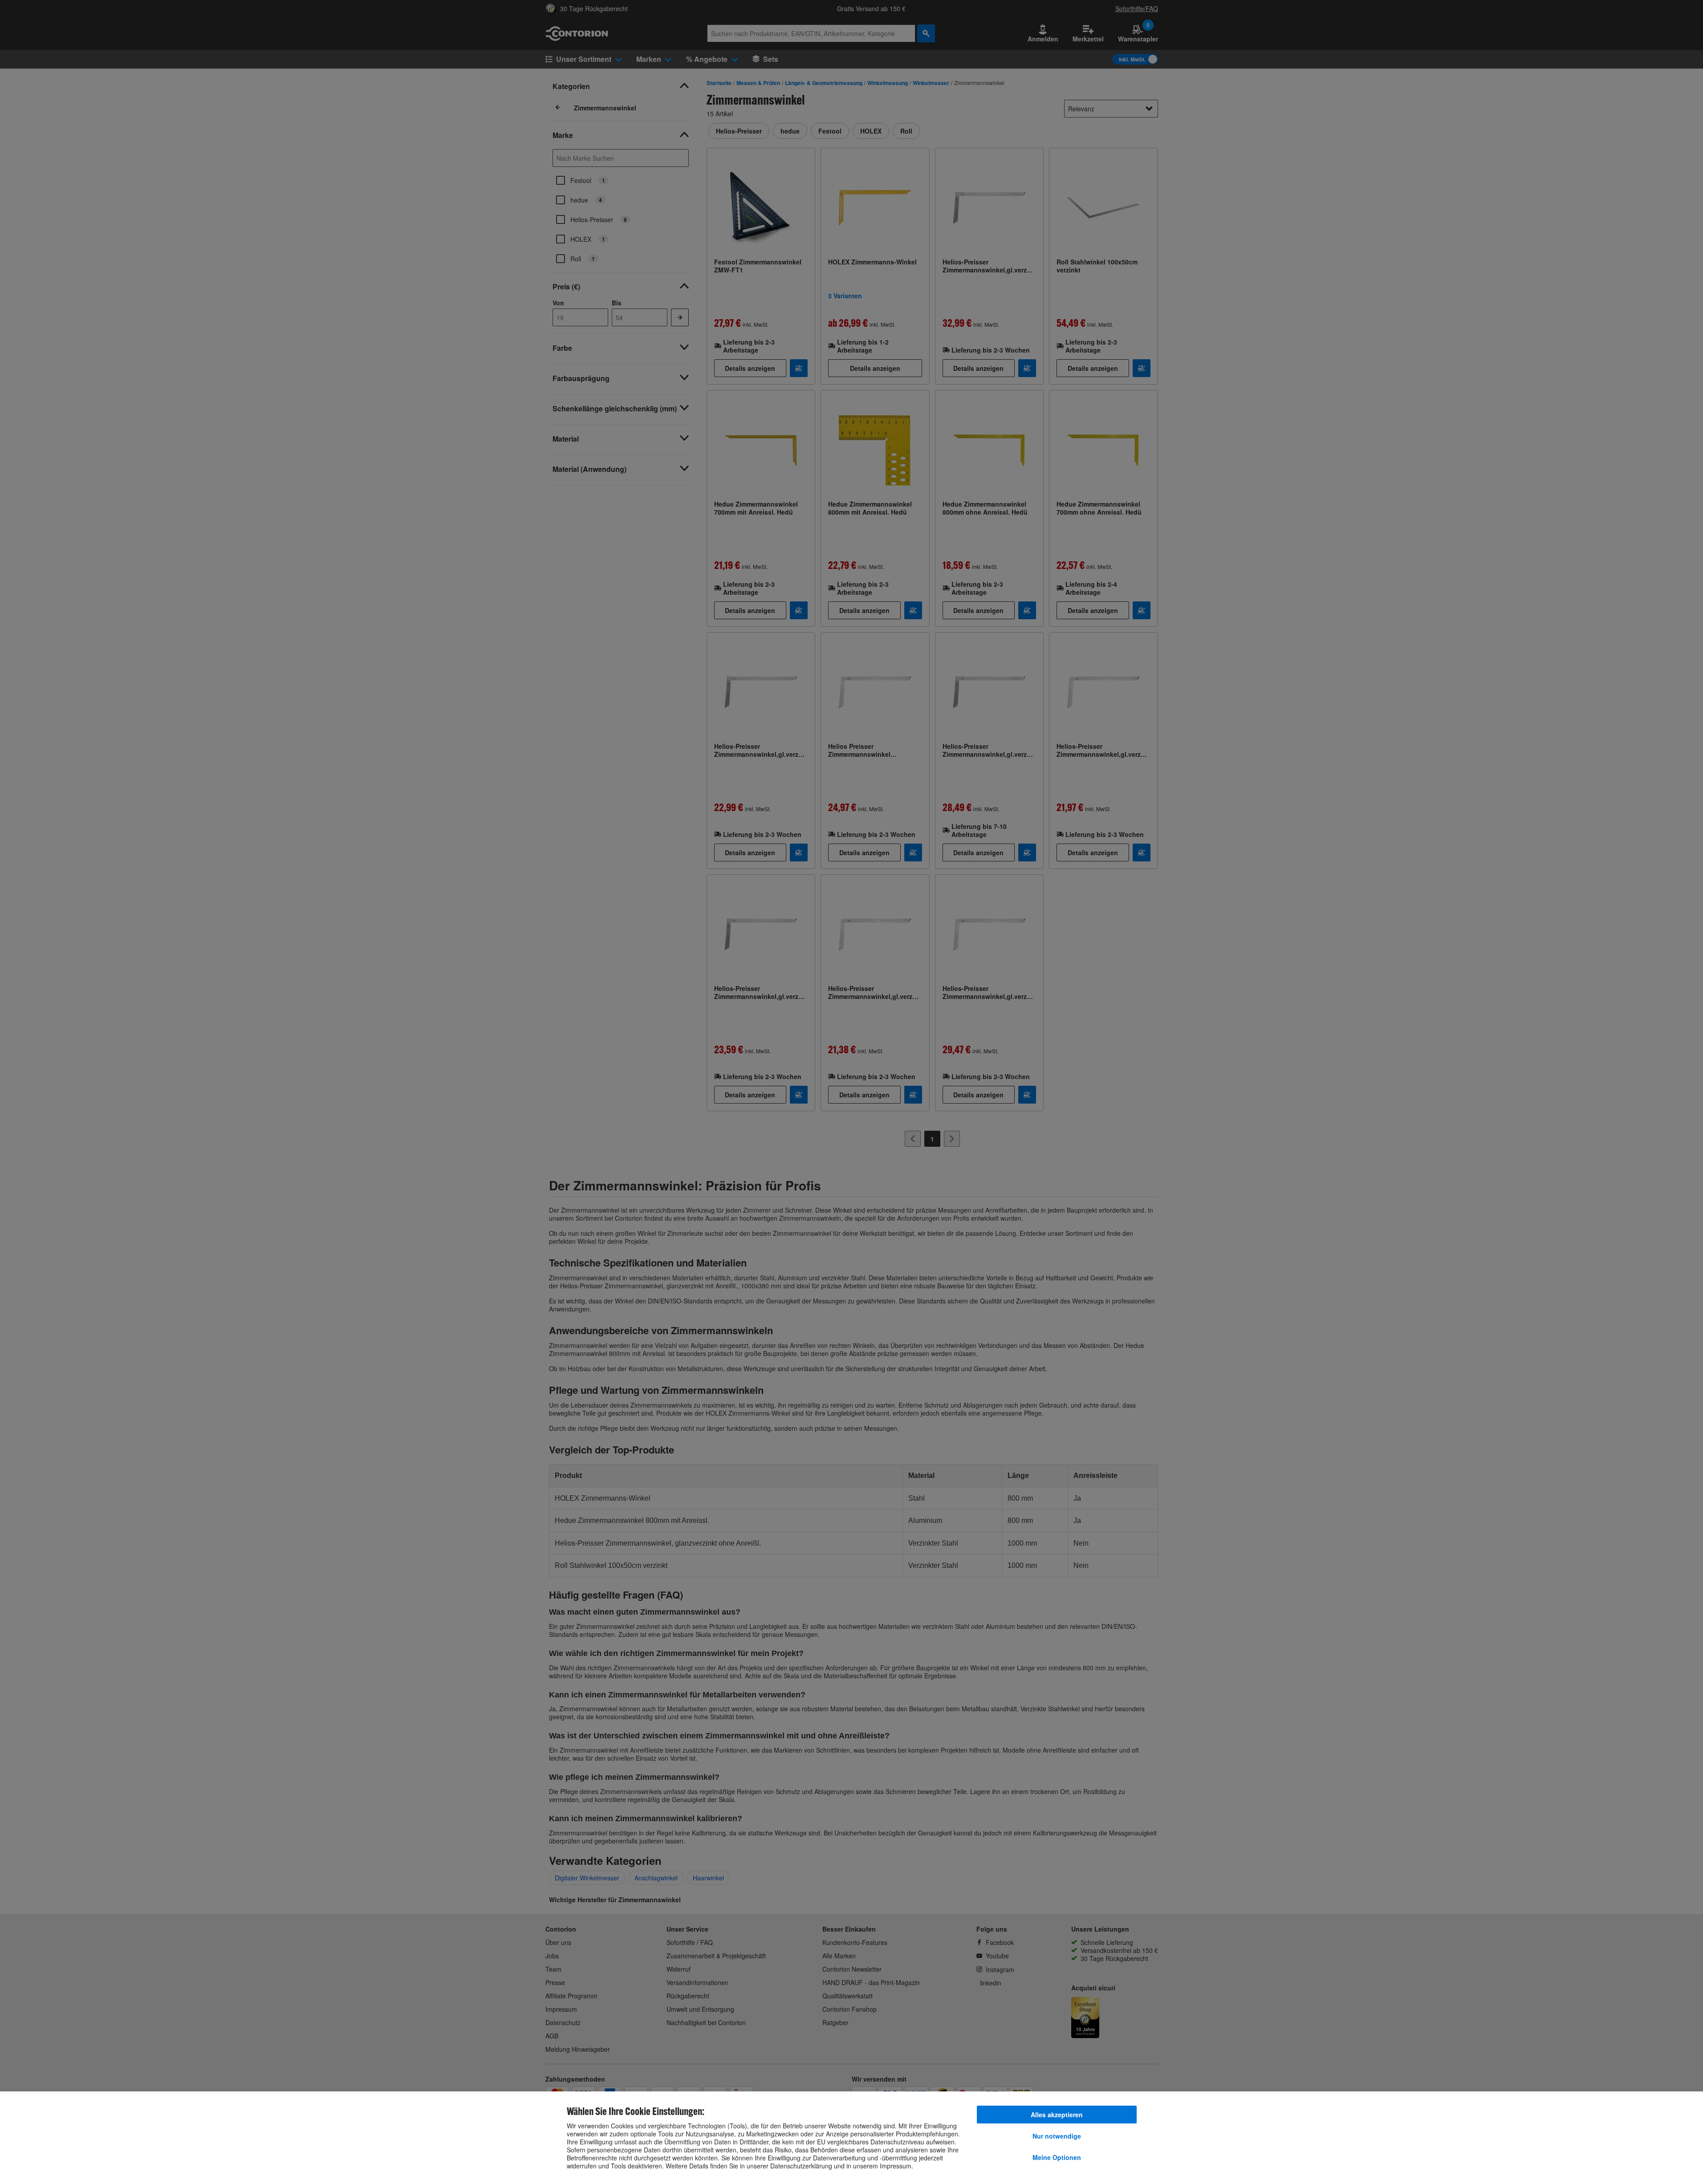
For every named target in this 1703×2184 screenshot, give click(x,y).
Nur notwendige (1057, 2136)
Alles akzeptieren (1057, 2115)
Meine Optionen (1057, 2157)
